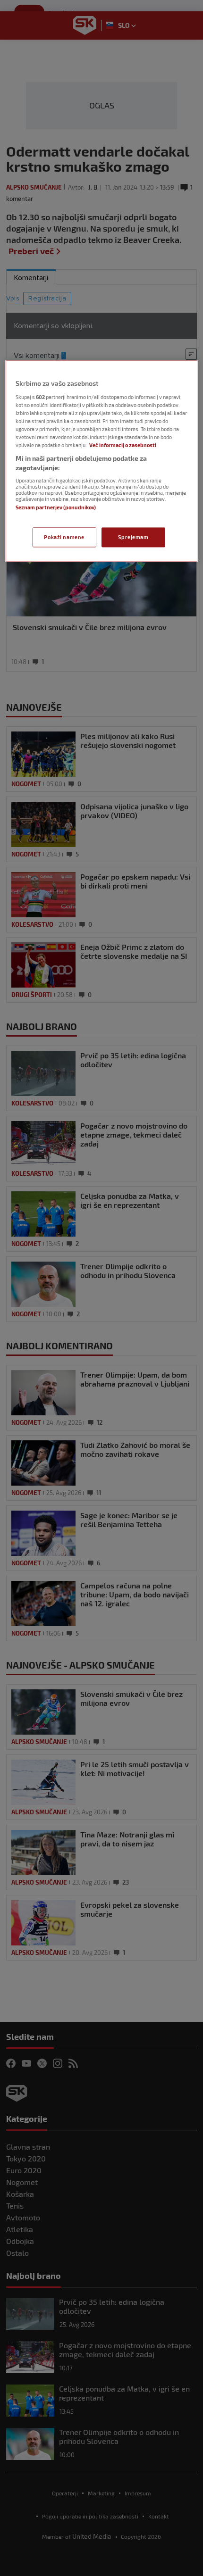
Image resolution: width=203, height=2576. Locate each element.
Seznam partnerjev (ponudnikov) (56, 507)
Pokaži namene (64, 537)
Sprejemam (133, 537)
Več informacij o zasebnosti (123, 445)
